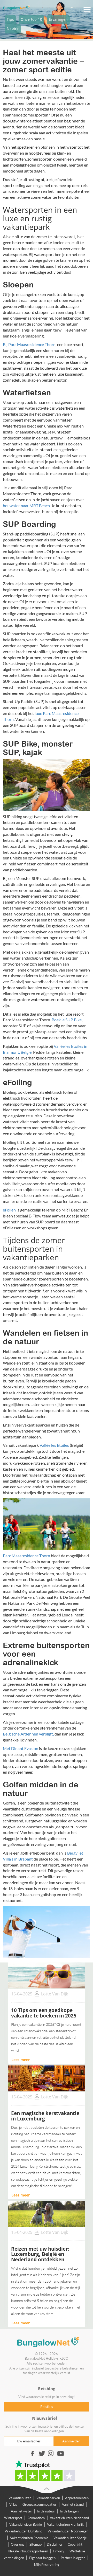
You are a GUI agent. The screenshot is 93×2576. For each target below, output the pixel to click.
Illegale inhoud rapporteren (28, 2551)
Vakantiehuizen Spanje (70, 2538)
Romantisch (36, 2518)
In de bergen (69, 2511)
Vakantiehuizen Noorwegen (68, 2531)
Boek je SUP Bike (67, 1020)
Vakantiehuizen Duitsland (24, 2531)
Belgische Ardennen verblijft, (28, 1734)
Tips (10, 19)
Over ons (18, 2544)
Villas (13, 2504)
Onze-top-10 (31, 19)
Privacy (59, 2551)
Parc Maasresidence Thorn (27, 1556)
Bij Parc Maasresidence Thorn (29, 344)
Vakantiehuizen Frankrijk (65, 2524)
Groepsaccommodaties (40, 2504)
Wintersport (13, 2518)
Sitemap (36, 2544)
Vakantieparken (48, 2498)
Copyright (75, 2544)
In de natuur (46, 2511)
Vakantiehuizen (20, 2498)
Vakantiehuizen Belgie (26, 2524)
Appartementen (77, 2498)
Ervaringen (58, 19)
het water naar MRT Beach (26, 505)
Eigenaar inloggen (42, 2558)
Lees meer (21, 2060)
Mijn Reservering (47, 2565)
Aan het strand (73, 2504)
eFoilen (9, 1210)
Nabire (13, 28)
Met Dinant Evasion (21, 1748)
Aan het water (21, 2511)
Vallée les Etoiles (54, 1445)
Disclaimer (55, 2544)
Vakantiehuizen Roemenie (29, 2538)
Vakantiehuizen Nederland (69, 2518)
